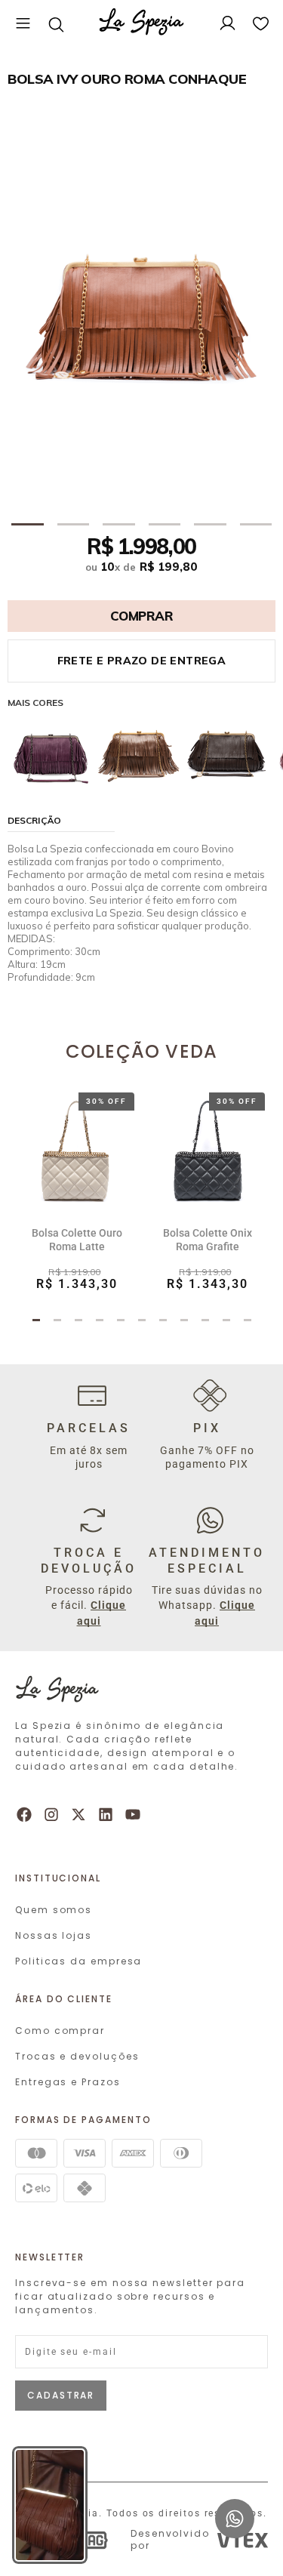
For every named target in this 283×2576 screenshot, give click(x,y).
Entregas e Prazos (68, 2082)
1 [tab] (28, 525)
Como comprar (60, 2031)
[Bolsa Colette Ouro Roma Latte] (77, 1150)
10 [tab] (226, 1323)
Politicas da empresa (78, 1961)
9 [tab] (205, 1323)
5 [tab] (210, 525)
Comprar (142, 616)
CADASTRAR (61, 2395)
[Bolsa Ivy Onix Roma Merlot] (51, 750)
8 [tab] (184, 1323)
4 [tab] (165, 525)
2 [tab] (74, 525)
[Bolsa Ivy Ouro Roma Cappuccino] (139, 750)
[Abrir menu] (23, 24)
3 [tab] (119, 525)
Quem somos (54, 1910)
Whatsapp (235, 2506)
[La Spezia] (141, 24)
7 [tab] (163, 1323)
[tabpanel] (141, 310)
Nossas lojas (54, 1935)
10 (110, 567)
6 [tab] (256, 525)
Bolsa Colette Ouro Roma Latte (77, 1240)
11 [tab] (248, 1323)
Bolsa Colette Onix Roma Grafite (208, 1240)
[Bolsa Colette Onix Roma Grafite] (207, 1150)
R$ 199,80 (169, 567)
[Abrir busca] (56, 24)
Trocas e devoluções (77, 2056)
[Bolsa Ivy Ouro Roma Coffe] (226, 750)
